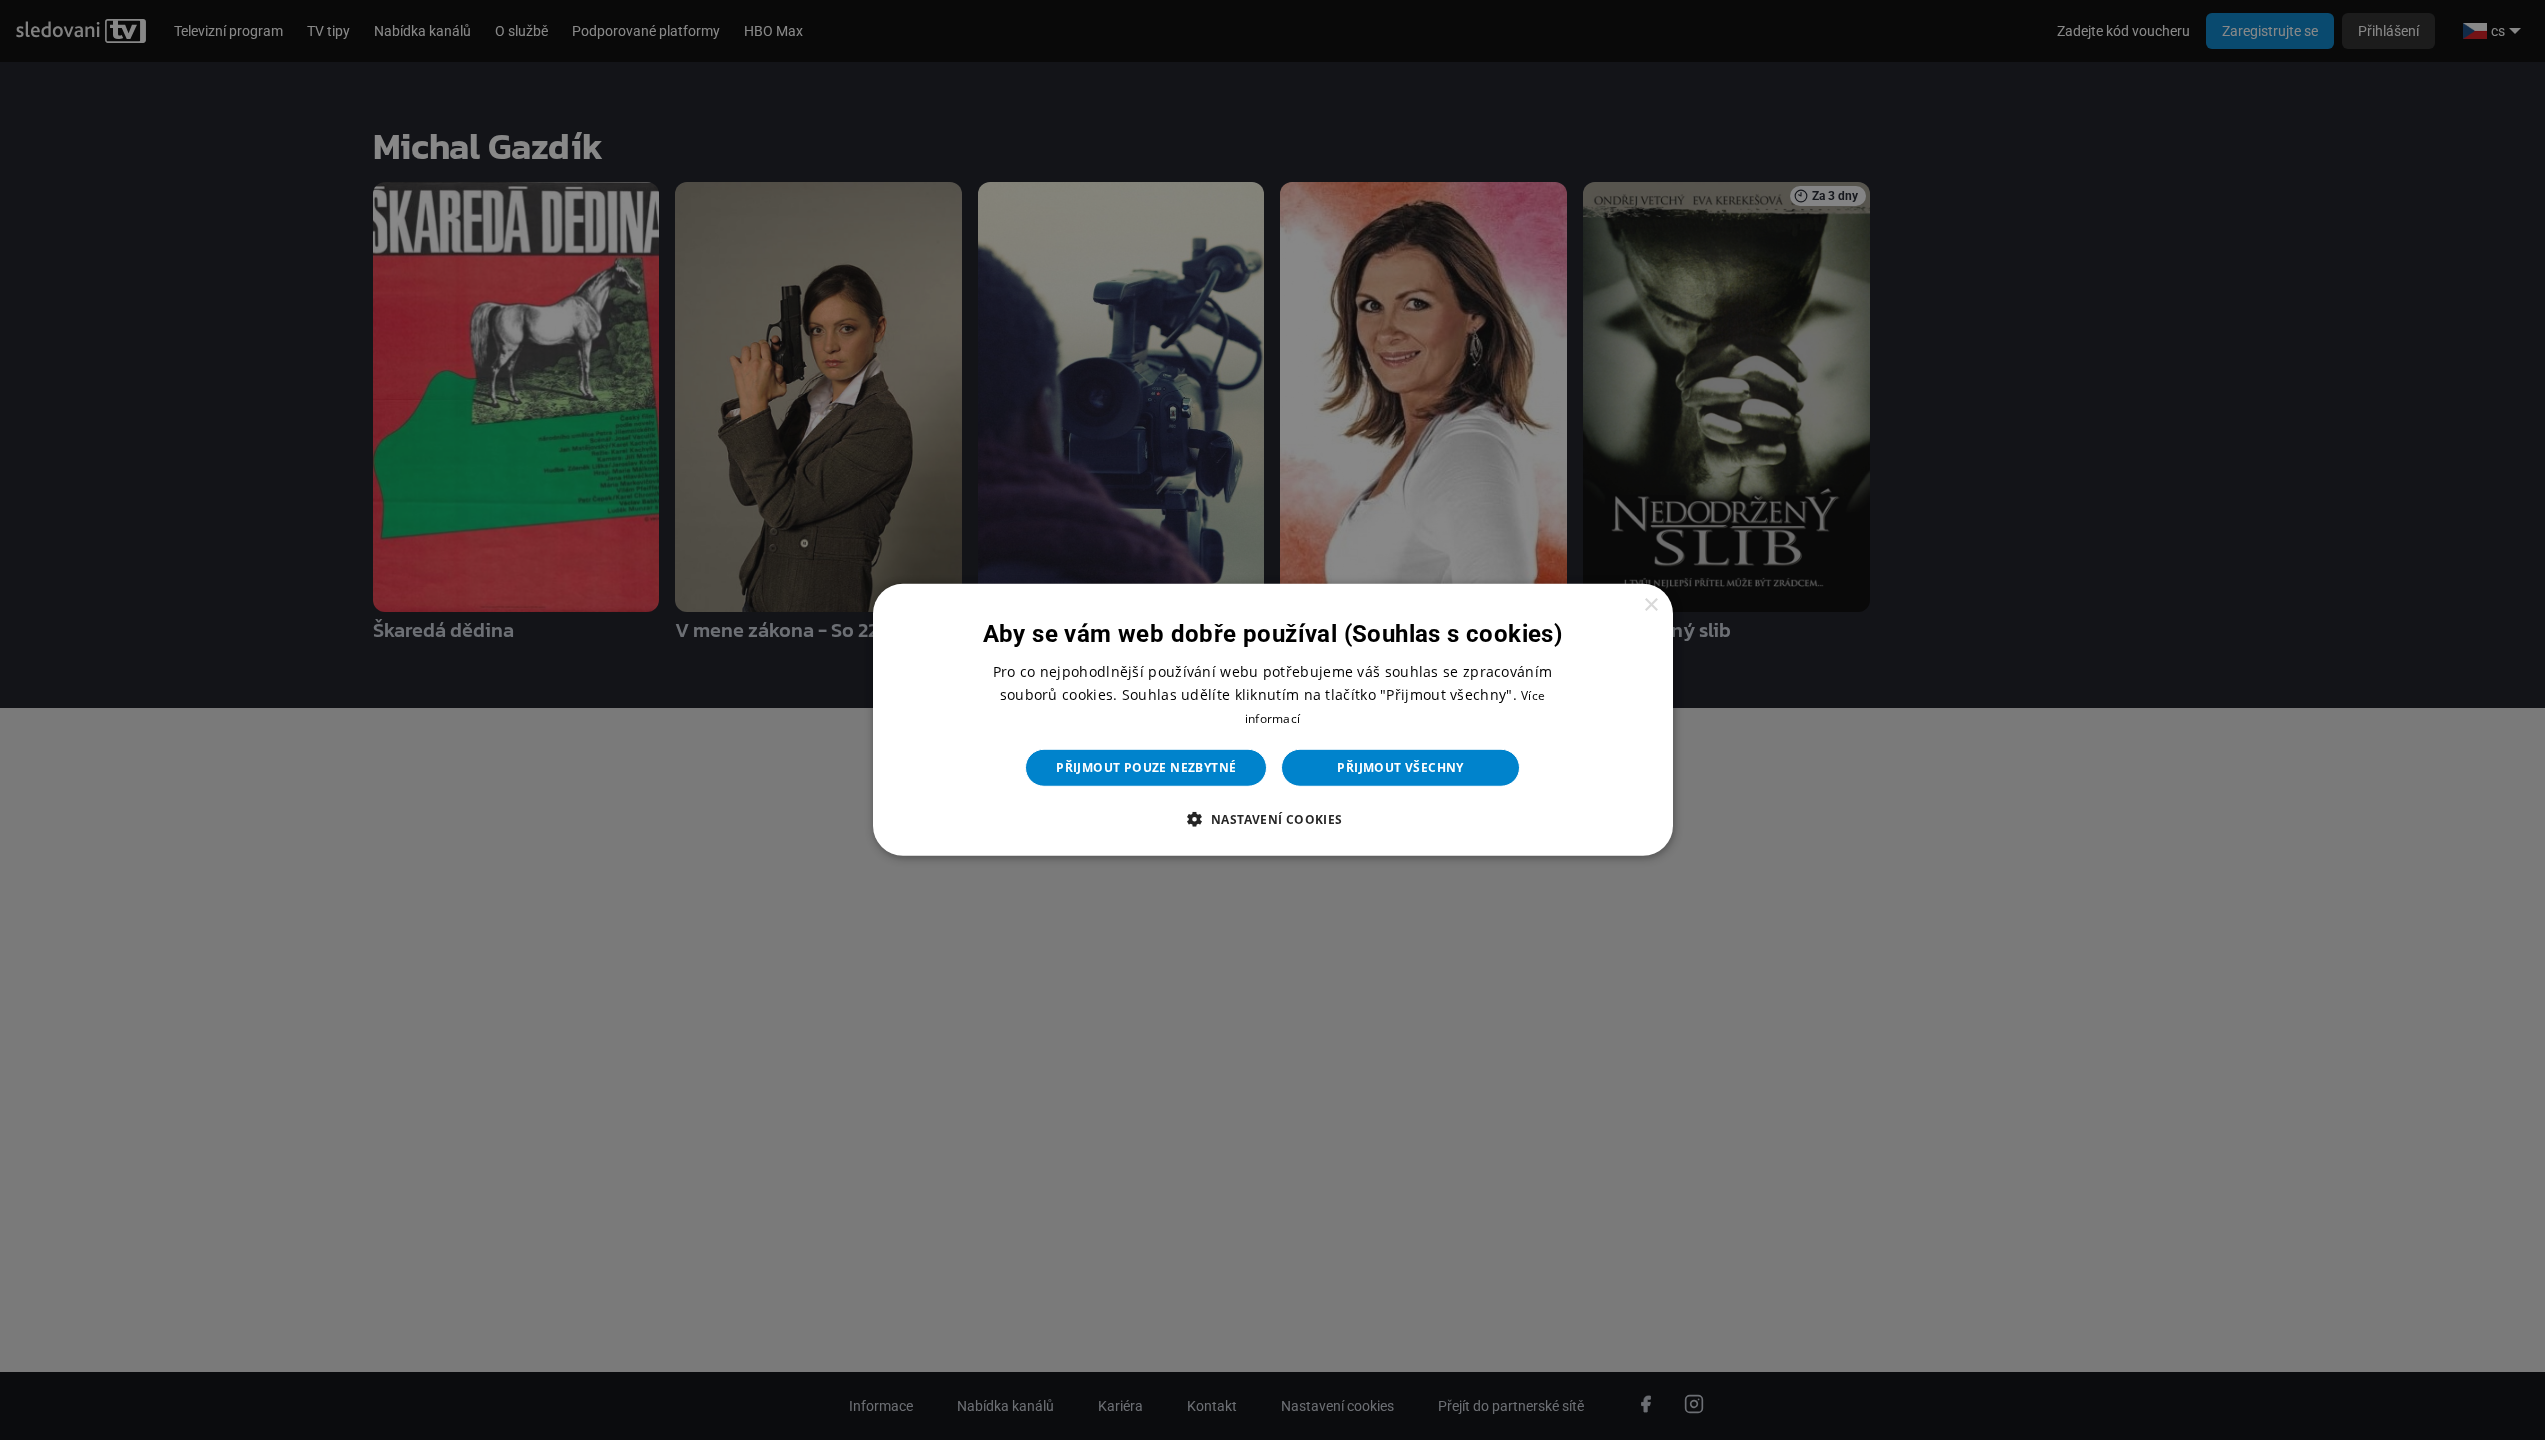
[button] (1272, 819)
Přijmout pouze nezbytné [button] (1146, 767)
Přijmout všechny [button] (1400, 767)
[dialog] (1273, 720)
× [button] (1650, 605)
